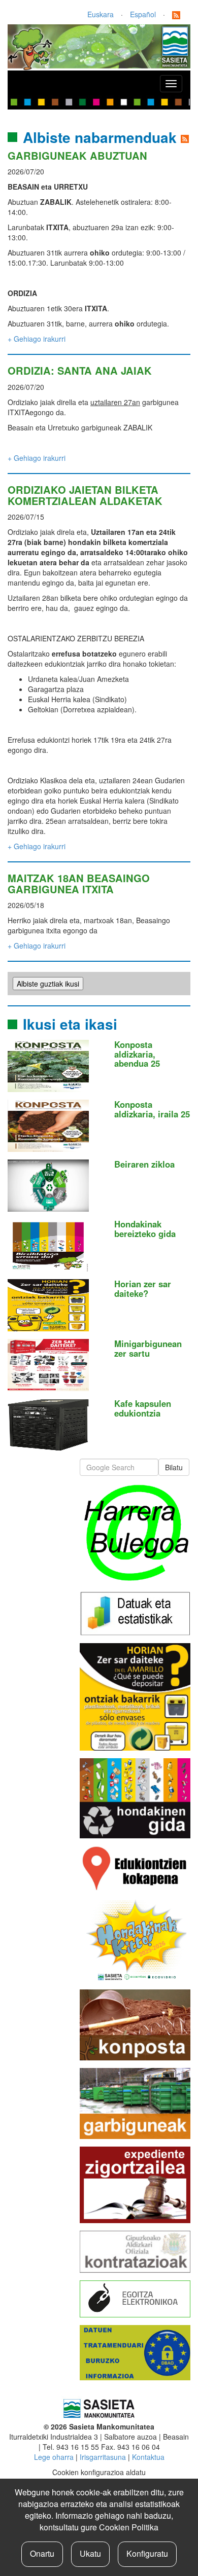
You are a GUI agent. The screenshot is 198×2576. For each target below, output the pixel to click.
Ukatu (90, 2553)
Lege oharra (54, 2457)
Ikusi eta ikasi (70, 1024)
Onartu (42, 2553)
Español (143, 14)
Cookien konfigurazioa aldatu (99, 2472)
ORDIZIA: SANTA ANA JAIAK (80, 370)
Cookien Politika (129, 2527)
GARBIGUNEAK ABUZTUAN (77, 155)
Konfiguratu (147, 2553)
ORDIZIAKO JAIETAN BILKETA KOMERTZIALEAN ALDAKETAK (85, 495)
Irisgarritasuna (103, 2457)
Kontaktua (148, 2457)
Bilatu (174, 1467)
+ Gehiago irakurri (37, 339)
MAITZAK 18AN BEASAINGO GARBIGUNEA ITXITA (79, 883)
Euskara (101, 14)
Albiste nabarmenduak (100, 137)
